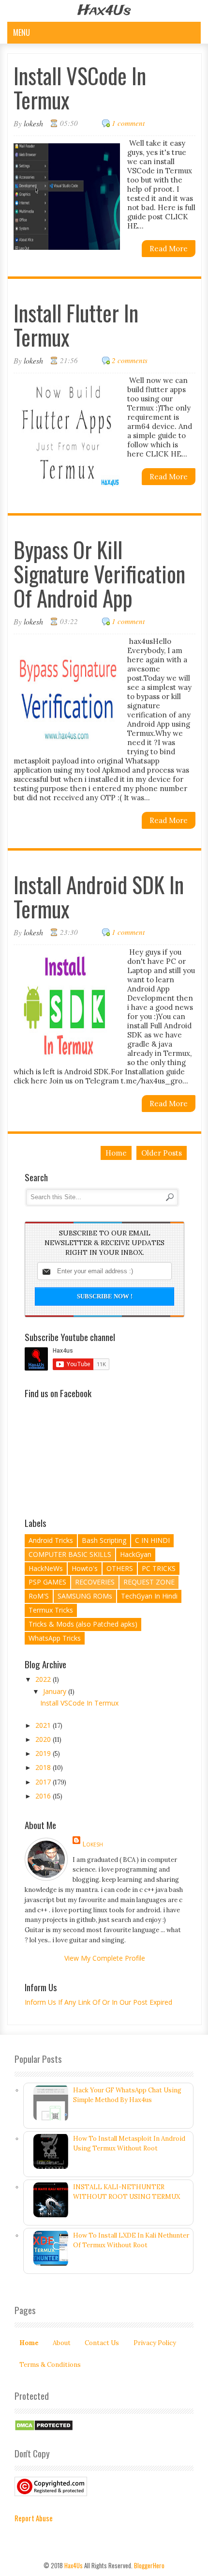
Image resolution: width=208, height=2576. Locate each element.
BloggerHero (149, 2565)
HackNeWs (46, 1568)
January (56, 1691)
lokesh (93, 1844)
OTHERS (120, 1568)
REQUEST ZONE (149, 1582)
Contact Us (102, 2343)
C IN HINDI (152, 1540)
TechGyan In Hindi (149, 1596)
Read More (169, 249)
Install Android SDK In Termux (99, 896)
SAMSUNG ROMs (85, 1596)
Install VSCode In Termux (80, 87)
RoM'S (39, 1596)
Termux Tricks (51, 1610)
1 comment (128, 123)
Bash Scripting (104, 1540)
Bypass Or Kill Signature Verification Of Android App (99, 573)
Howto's (85, 1568)
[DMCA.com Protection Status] (44, 2429)
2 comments (130, 360)
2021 (44, 1725)
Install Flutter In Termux (76, 325)
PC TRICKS (159, 1568)
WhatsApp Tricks (55, 1638)
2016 (44, 1796)
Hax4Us (74, 2565)
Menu (22, 32)
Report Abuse (34, 2518)
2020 (44, 1739)
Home (116, 1153)
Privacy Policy (155, 2343)
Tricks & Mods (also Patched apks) (83, 1624)
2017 (44, 1782)
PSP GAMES (47, 1582)
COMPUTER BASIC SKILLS (70, 1554)
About (62, 2343)
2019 (44, 1753)
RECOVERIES (95, 1582)
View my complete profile (105, 1958)
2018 (44, 1767)
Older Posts (162, 1153)
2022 (44, 1679)
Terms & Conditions (50, 2365)
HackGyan (136, 1554)
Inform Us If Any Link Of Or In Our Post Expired (98, 2002)
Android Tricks (51, 1540)
